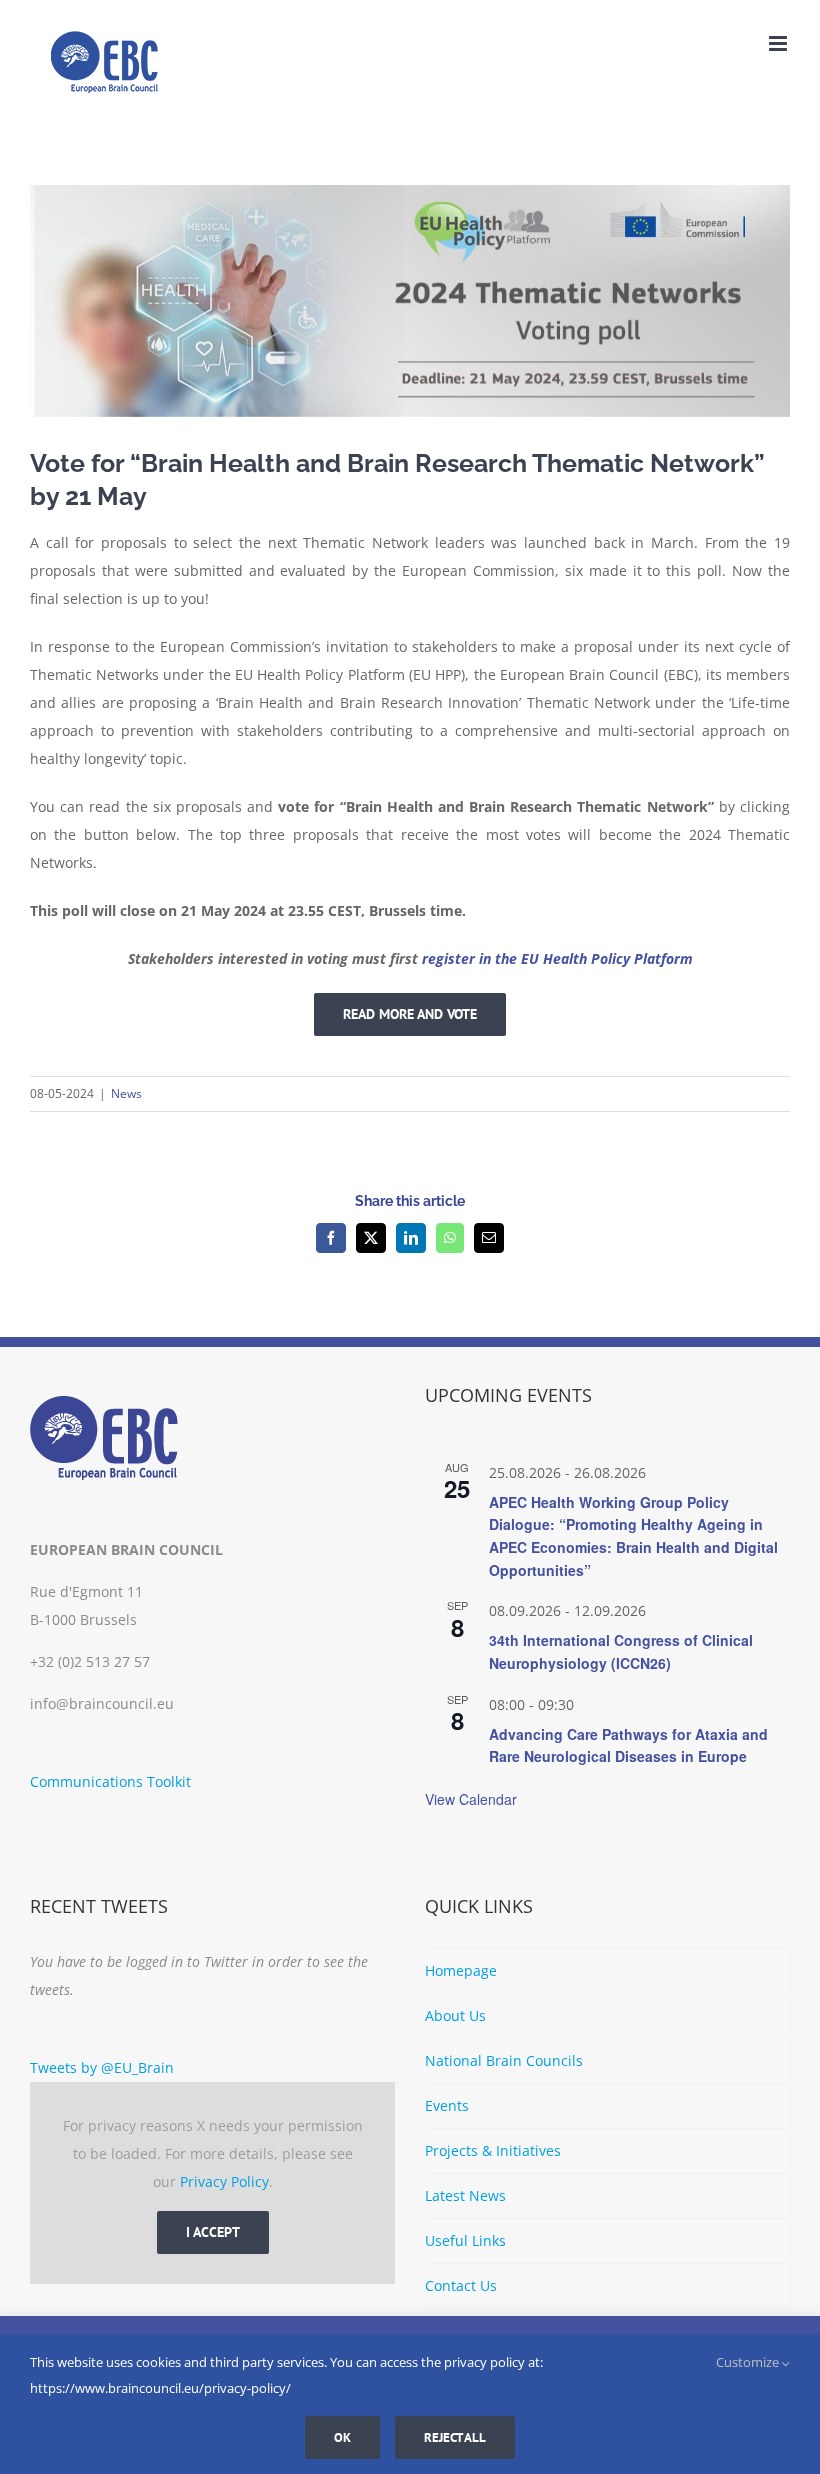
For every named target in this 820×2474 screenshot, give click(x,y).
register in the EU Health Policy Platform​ (557, 958)
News (126, 1093)
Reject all (455, 2437)
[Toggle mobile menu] (779, 43)
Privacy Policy (224, 2181)
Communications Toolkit (110, 1781)
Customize (749, 2362)
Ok (342, 2437)
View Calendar (471, 1799)
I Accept (213, 2232)
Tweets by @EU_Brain (102, 2067)
